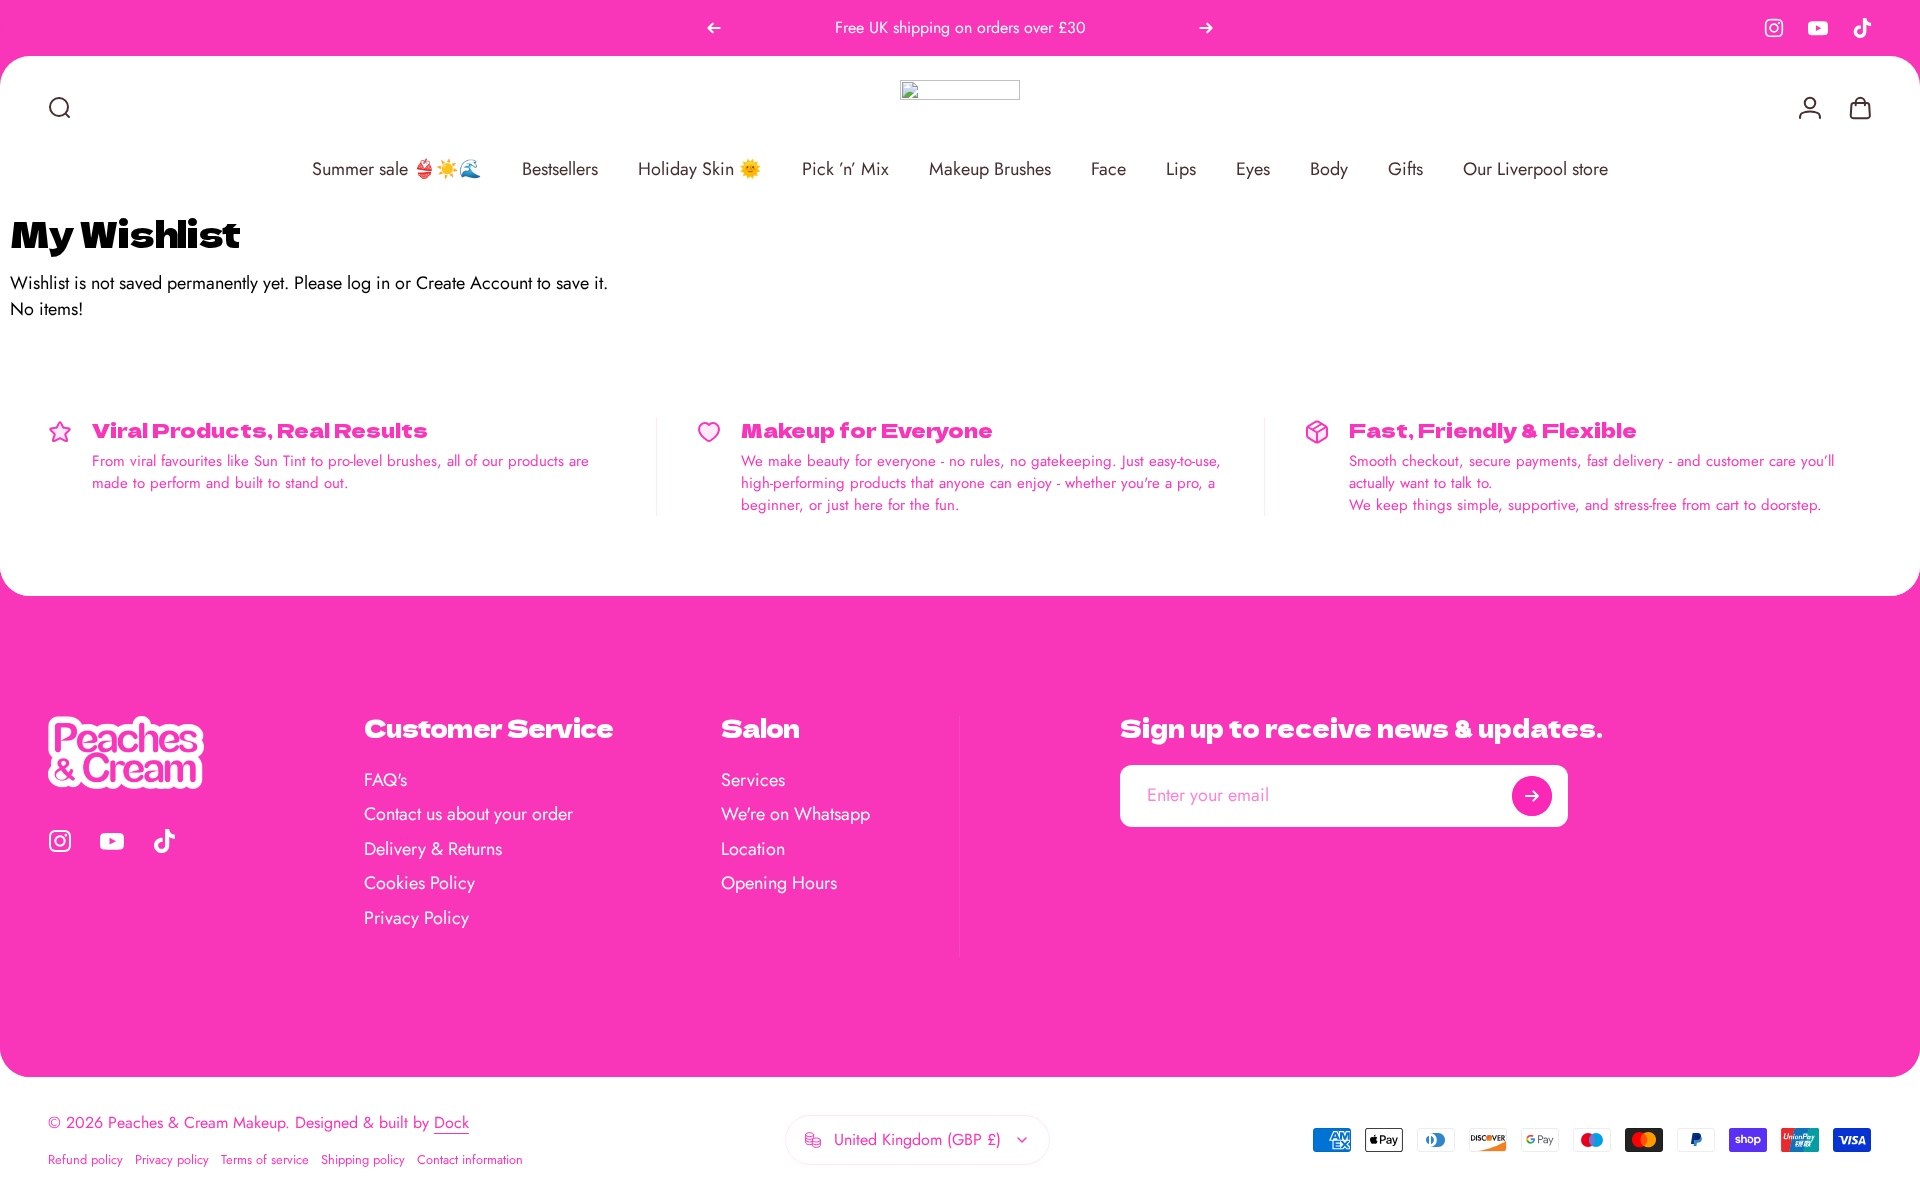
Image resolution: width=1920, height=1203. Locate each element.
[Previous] (714, 28)
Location (753, 849)
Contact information (470, 1159)
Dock (451, 1122)
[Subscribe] (1532, 796)
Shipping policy (363, 1159)
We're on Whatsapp (795, 814)
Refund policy (85, 1159)
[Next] (1206, 28)
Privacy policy (172, 1159)
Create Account (474, 283)
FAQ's (385, 780)
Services (753, 780)
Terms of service (265, 1159)
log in (368, 283)
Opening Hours (779, 883)
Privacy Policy (416, 918)
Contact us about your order (468, 814)
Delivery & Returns (433, 849)
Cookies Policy (419, 883)
